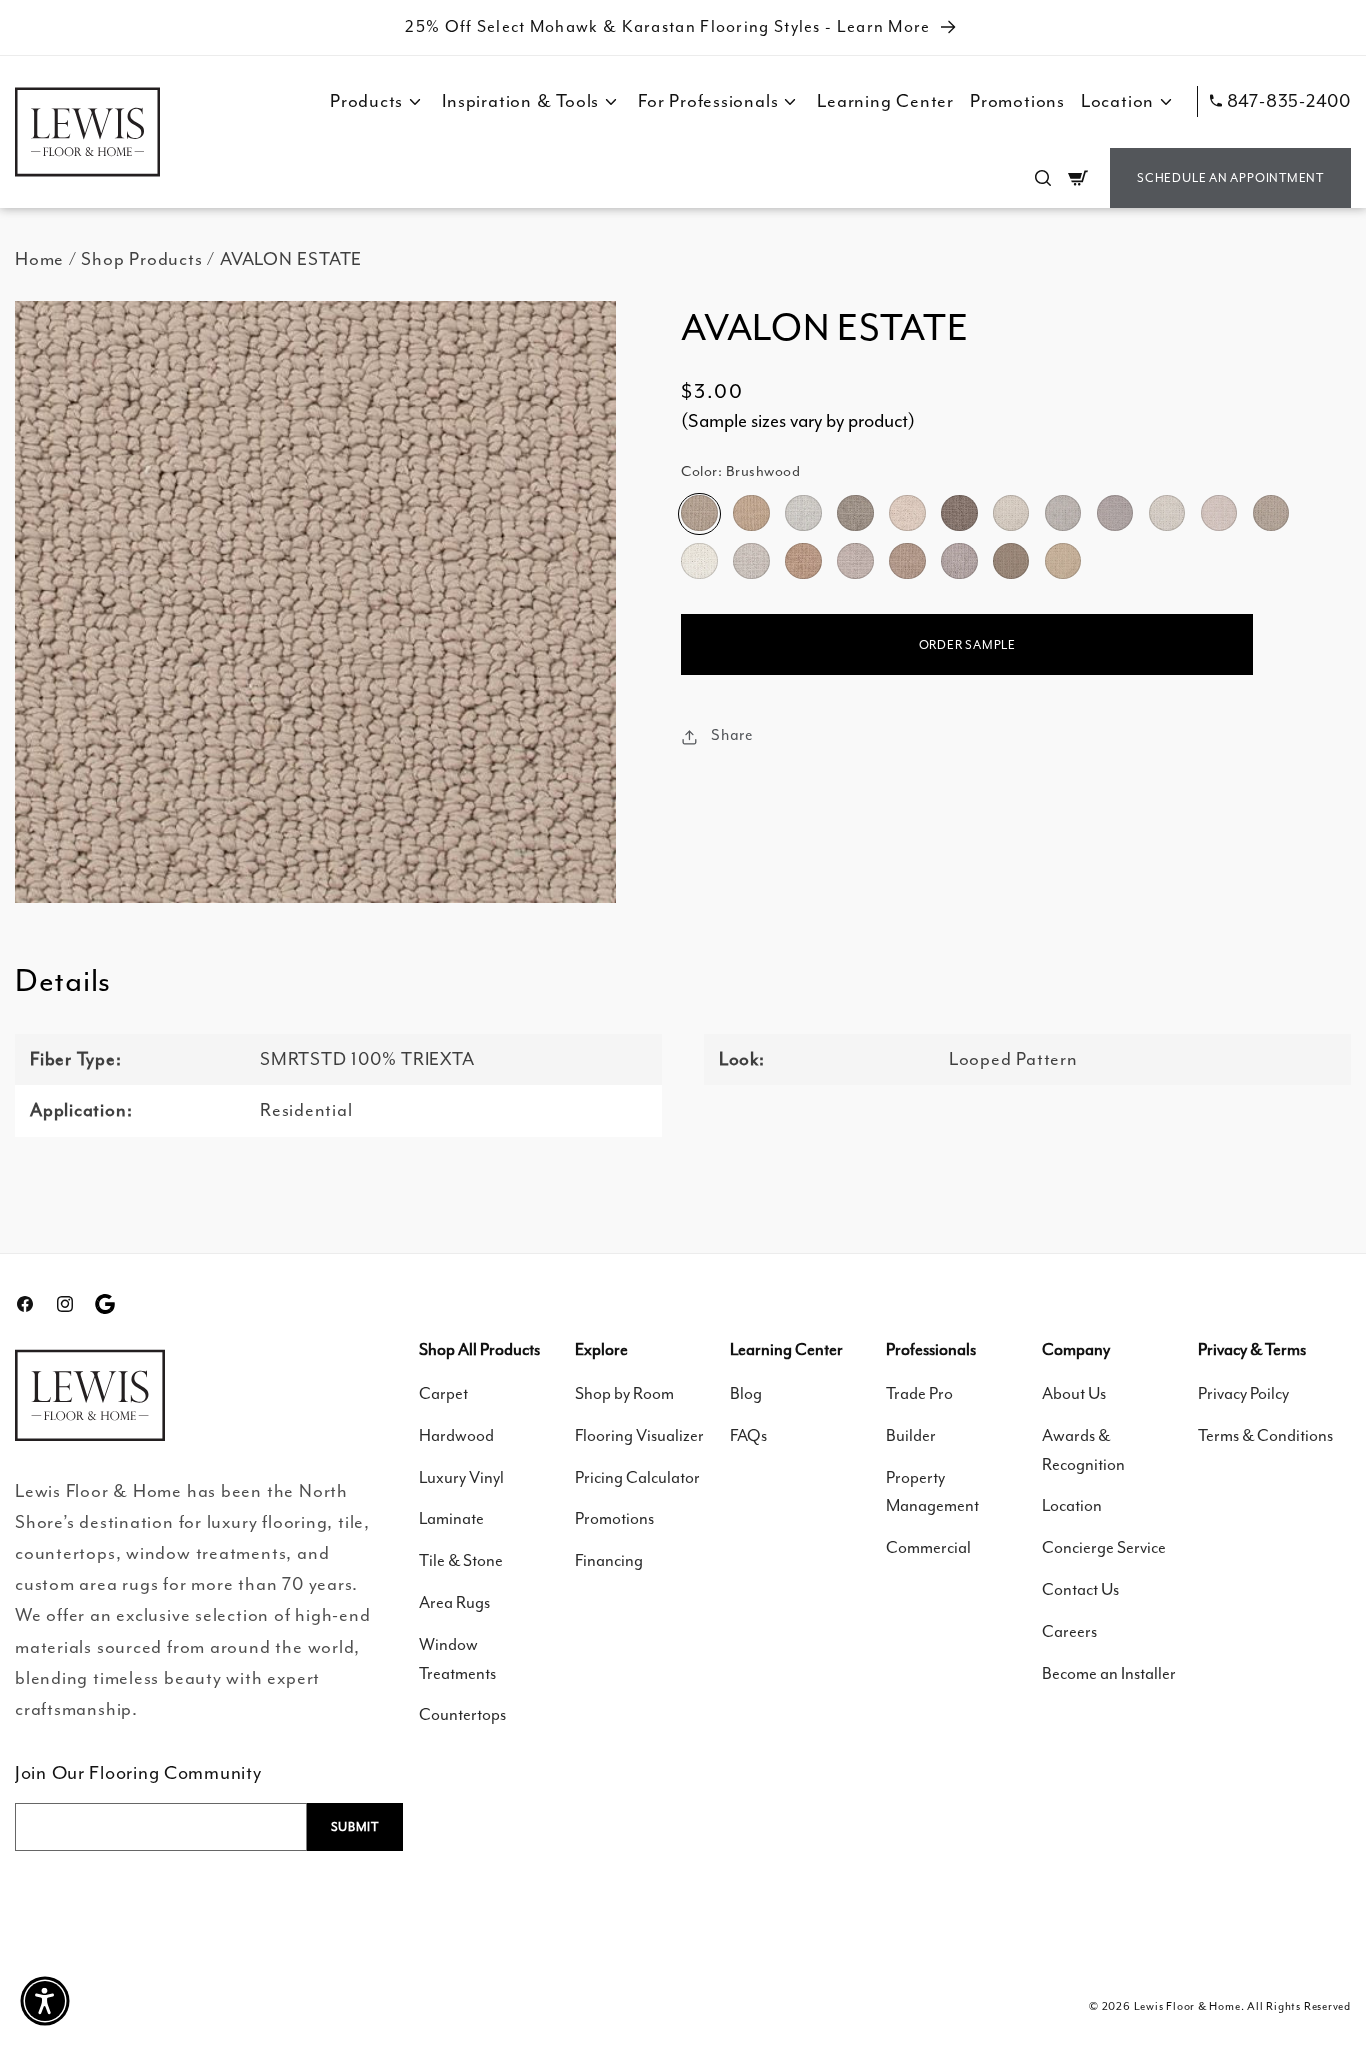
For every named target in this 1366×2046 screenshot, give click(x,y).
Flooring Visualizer (639, 1435)
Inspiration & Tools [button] (520, 101)
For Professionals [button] (708, 101)
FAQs (748, 1435)
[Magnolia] (699, 562)
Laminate (451, 1518)
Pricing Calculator (637, 1477)
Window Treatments (457, 1659)
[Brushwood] (699, 514)
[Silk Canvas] (751, 562)
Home (39, 259)
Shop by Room (624, 1393)
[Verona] (1011, 562)
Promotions (1017, 101)
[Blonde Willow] (751, 514)
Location (1072, 1505)
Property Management (932, 1492)
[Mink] (855, 514)
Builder (911, 1435)
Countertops (462, 1714)
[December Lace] (803, 514)
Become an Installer (1109, 1673)
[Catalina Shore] (1063, 562)
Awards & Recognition (1083, 1450)
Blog (746, 1393)
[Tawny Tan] (1271, 514)
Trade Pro (919, 1393)
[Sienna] (803, 562)
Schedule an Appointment (1230, 178)
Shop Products (141, 259)
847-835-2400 (1289, 101)
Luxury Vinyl (461, 1477)
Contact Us (1080, 1589)
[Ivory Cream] (1011, 514)
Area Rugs (454, 1602)
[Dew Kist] (855, 562)
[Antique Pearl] (1167, 514)
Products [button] (366, 101)
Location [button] (1117, 101)
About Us (1074, 1393)
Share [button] (732, 736)
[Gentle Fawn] (907, 562)
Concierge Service (1104, 1547)
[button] (1043, 178)
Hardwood (456, 1435)
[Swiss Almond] (907, 514)
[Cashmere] (1219, 514)
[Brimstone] (959, 514)
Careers (1069, 1631)
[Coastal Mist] (1063, 514)
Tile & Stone (461, 1560)
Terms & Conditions (1265, 1435)
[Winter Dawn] (1115, 514)
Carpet (443, 1393)
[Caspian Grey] (959, 562)
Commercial (928, 1547)
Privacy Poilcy (1243, 1393)
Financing (609, 1560)
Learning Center (885, 101)
